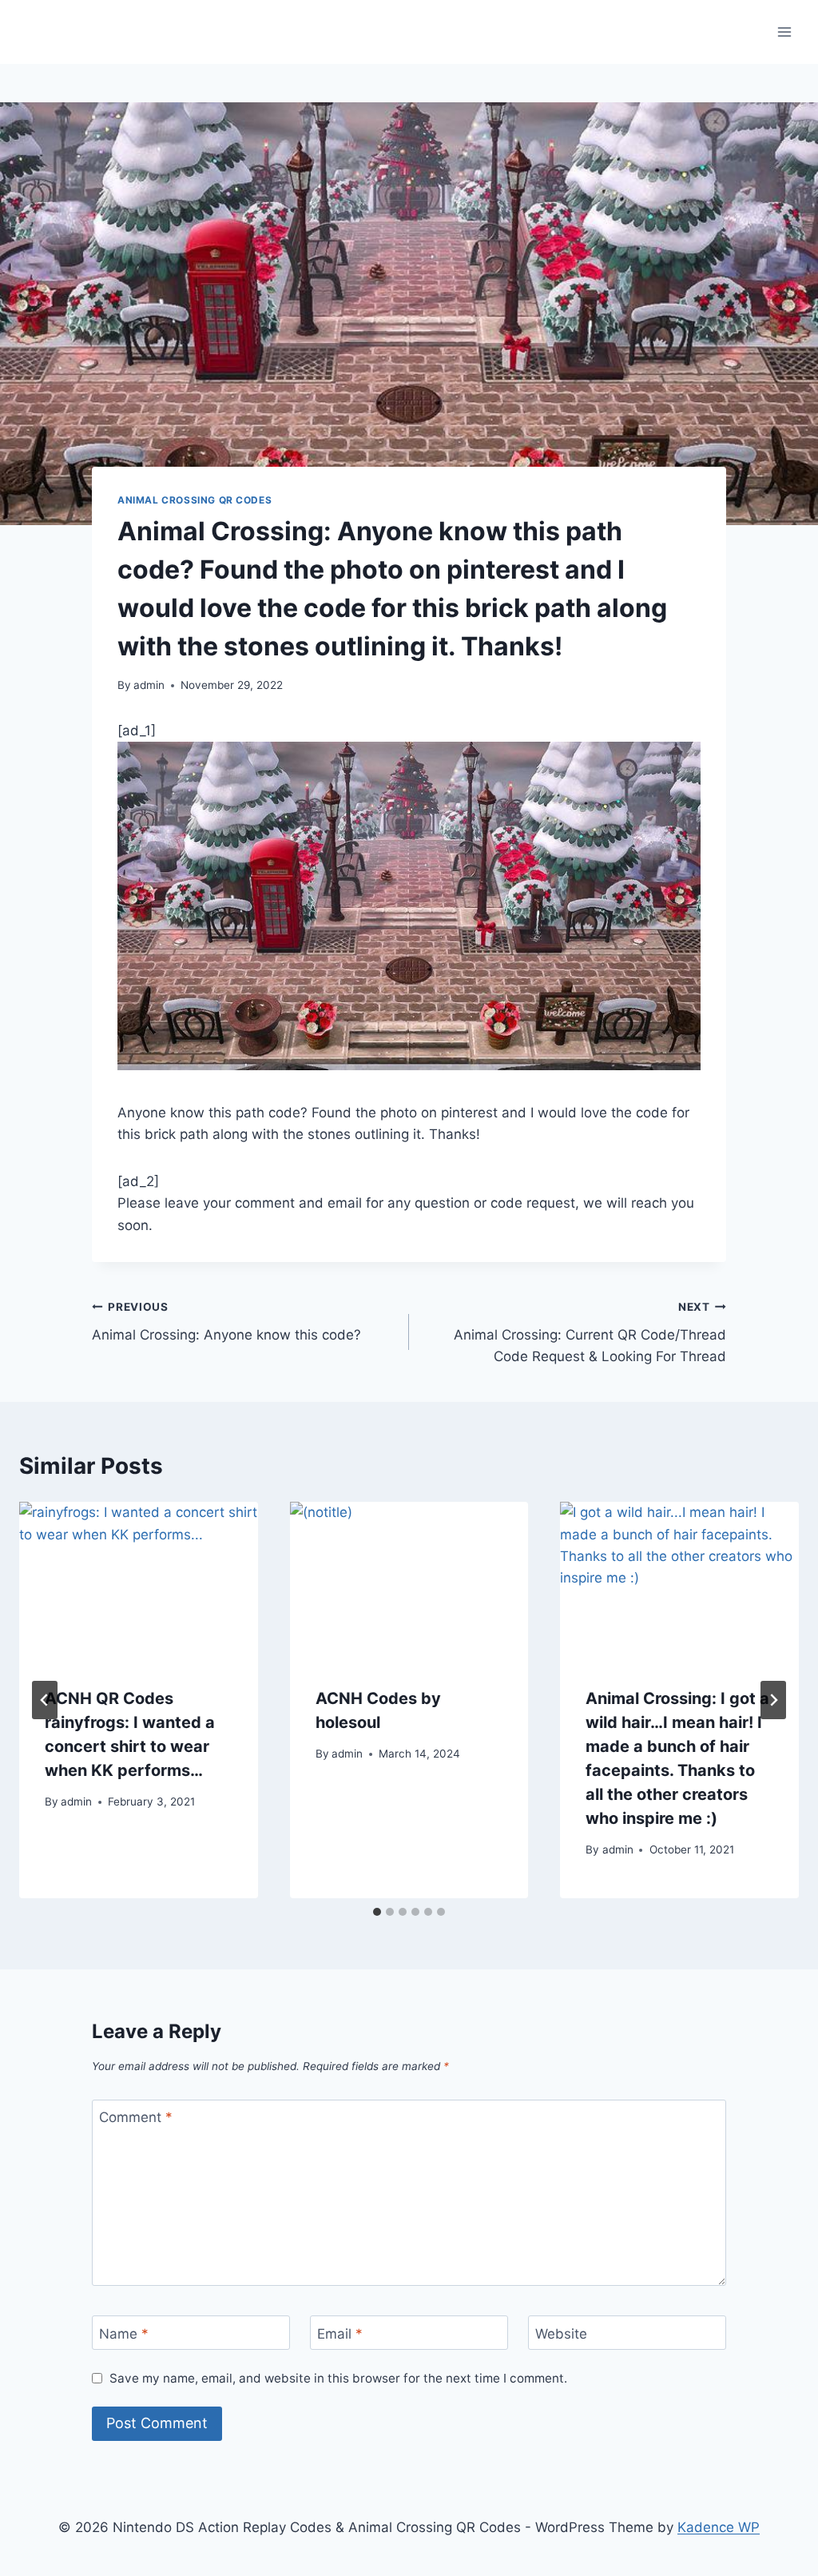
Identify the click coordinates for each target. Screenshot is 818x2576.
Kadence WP (719, 2527)
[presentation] (139, 1581)
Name (124, 2333)
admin (149, 685)
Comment (136, 2117)
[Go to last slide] (45, 1700)
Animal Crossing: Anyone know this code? (226, 1322)
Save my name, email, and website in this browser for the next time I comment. (338, 2378)
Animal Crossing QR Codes (195, 500)
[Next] (773, 1700)
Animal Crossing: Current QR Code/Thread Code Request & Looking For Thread (590, 1332)
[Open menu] (784, 32)
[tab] (377, 1912)
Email (340, 2333)
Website (561, 2333)
